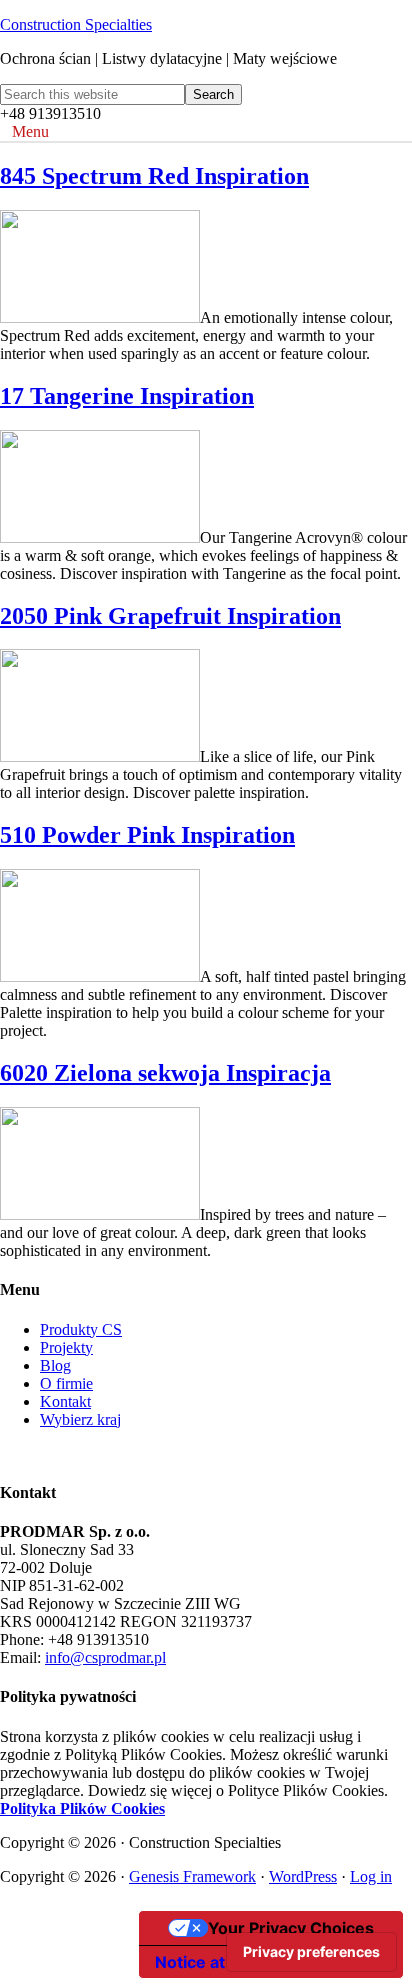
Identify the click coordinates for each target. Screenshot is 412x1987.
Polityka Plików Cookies (82, 1808)
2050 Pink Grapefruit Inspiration (170, 616)
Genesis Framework (192, 1876)
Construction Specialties (76, 24)
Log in (371, 1876)
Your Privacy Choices (291, 1928)
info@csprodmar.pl (105, 1657)
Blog (55, 1365)
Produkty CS (81, 1329)
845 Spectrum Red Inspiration (154, 176)
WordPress (303, 1876)
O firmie (66, 1383)
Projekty (66, 1347)
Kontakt (65, 1401)
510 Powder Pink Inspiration (147, 835)
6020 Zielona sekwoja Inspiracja (165, 1073)
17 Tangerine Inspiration (127, 396)
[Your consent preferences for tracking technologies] (311, 1952)
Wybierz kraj (80, 1419)
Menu (30, 131)
